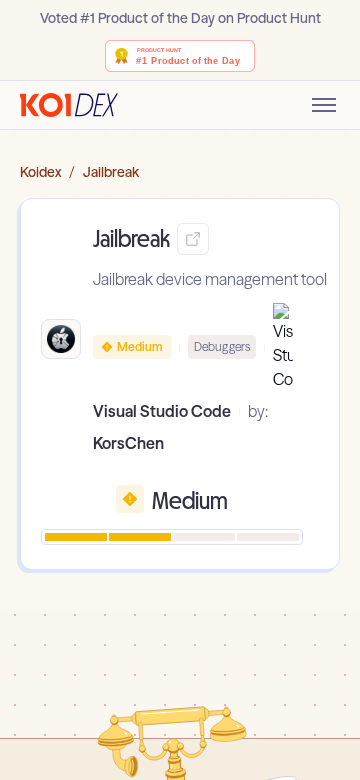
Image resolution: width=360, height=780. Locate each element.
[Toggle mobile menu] (324, 105)
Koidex (40, 172)
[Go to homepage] (69, 105)
